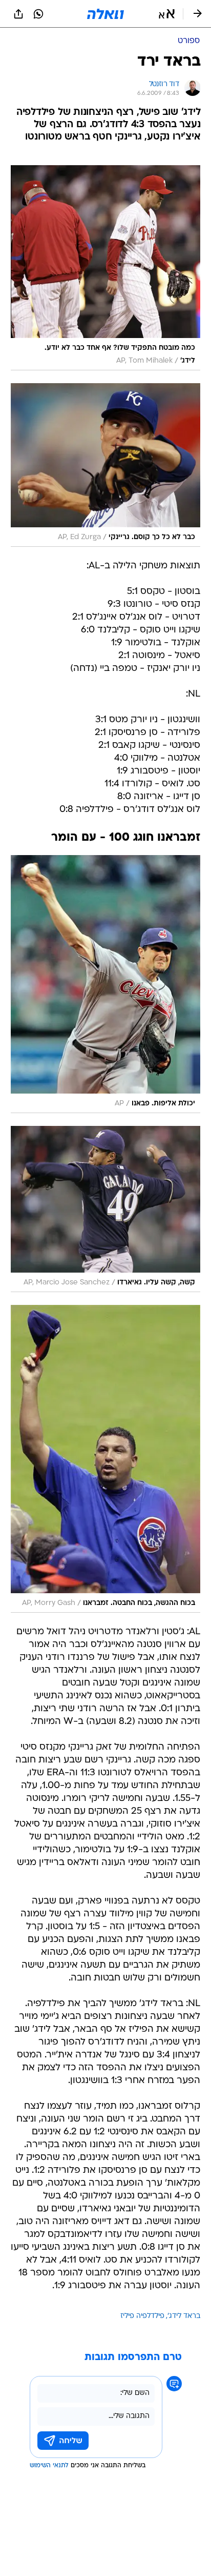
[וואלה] (105, 14)
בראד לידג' (184, 2316)
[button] (167, 14)
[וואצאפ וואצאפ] (38, 14)
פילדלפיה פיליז (142, 2316)
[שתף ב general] (18, 14)
